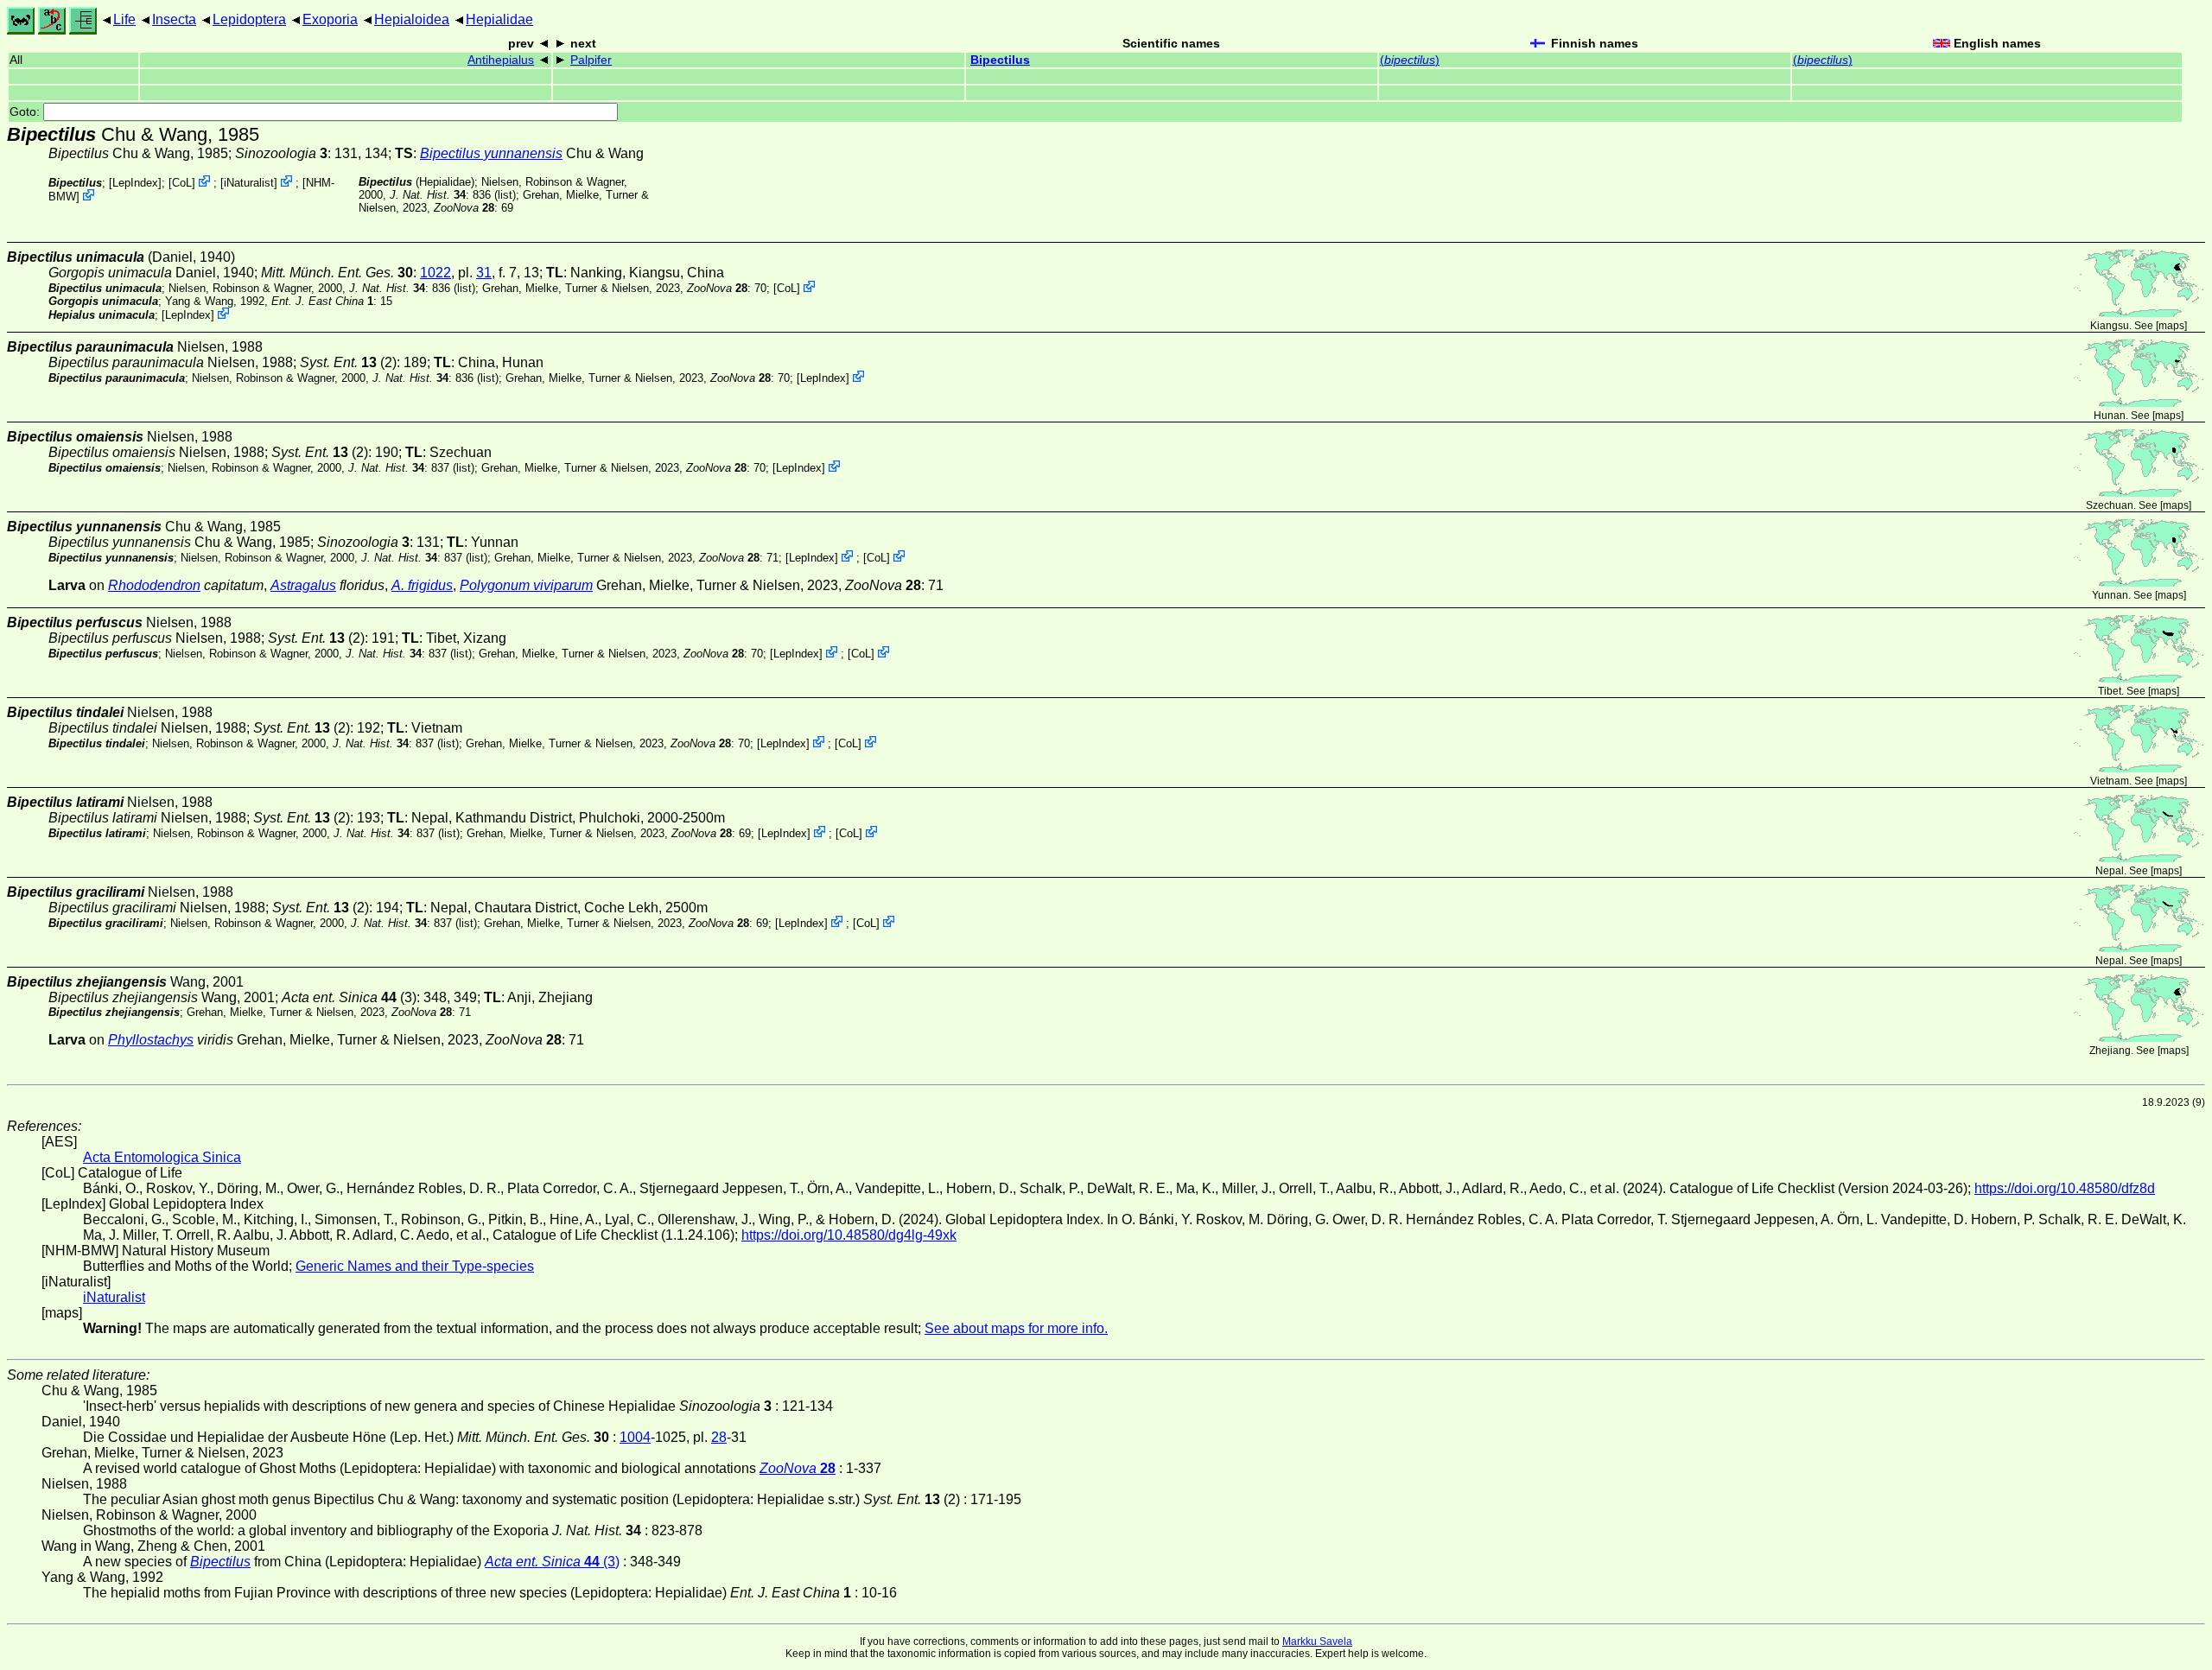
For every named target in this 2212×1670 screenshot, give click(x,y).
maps (2171, 326)
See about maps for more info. (1016, 1328)
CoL (182, 183)
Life (124, 19)
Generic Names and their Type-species (415, 1266)
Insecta (174, 19)
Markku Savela (1317, 1641)
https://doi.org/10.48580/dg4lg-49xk (849, 1235)
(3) (349, 997)
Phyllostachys (151, 1040)
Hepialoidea (412, 19)
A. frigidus (422, 585)
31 (484, 273)
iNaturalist (249, 183)
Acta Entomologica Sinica (162, 1157)
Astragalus (303, 585)
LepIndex (135, 183)
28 (719, 1437)
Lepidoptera (249, 19)
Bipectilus (1000, 60)
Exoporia (330, 19)
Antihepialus (501, 60)
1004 (635, 1437)
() (1410, 60)
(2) (348, 362)
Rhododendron (154, 585)
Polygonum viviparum (526, 585)
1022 (435, 273)
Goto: (26, 112)
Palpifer (591, 60)
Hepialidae (499, 19)
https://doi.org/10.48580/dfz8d (2065, 1188)
